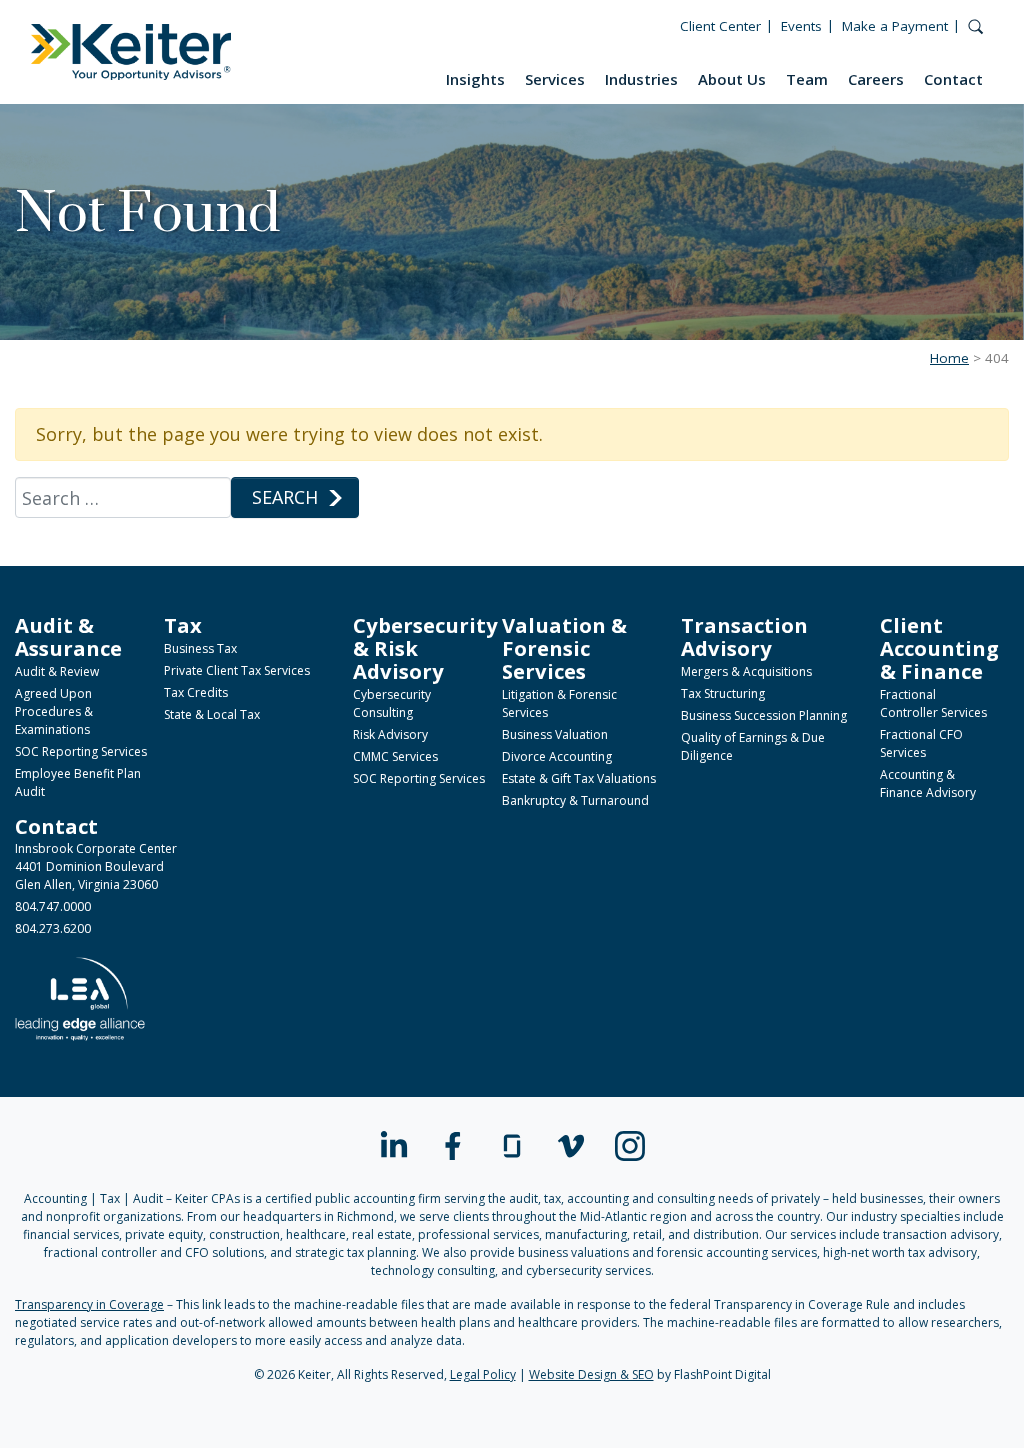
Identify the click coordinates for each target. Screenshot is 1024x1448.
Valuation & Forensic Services (564, 648)
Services (555, 79)
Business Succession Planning (764, 715)
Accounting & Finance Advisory (928, 783)
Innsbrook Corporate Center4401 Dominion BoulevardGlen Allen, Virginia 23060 (96, 866)
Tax (183, 625)
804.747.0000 (53, 906)
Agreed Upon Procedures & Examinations (54, 711)
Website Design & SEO (591, 1374)
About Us (732, 79)
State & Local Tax (212, 714)
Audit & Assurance (68, 636)
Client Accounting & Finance (939, 648)
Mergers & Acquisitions (746, 671)
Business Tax (200, 648)
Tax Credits (196, 692)
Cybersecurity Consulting (392, 703)
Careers (876, 79)
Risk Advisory (390, 734)
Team (807, 79)
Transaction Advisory (744, 636)
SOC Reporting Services (81, 751)
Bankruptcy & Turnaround (575, 800)
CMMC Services (395, 756)
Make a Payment (895, 26)
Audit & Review (57, 671)
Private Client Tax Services (237, 670)
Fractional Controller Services (933, 703)
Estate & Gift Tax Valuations (579, 778)
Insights (475, 79)
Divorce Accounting (557, 756)
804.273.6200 (53, 928)
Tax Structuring (723, 693)
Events (801, 26)
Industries (641, 79)
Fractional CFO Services (921, 743)
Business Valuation (555, 734)
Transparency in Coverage (89, 1304)
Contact (953, 79)
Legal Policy (483, 1374)
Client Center (720, 26)
